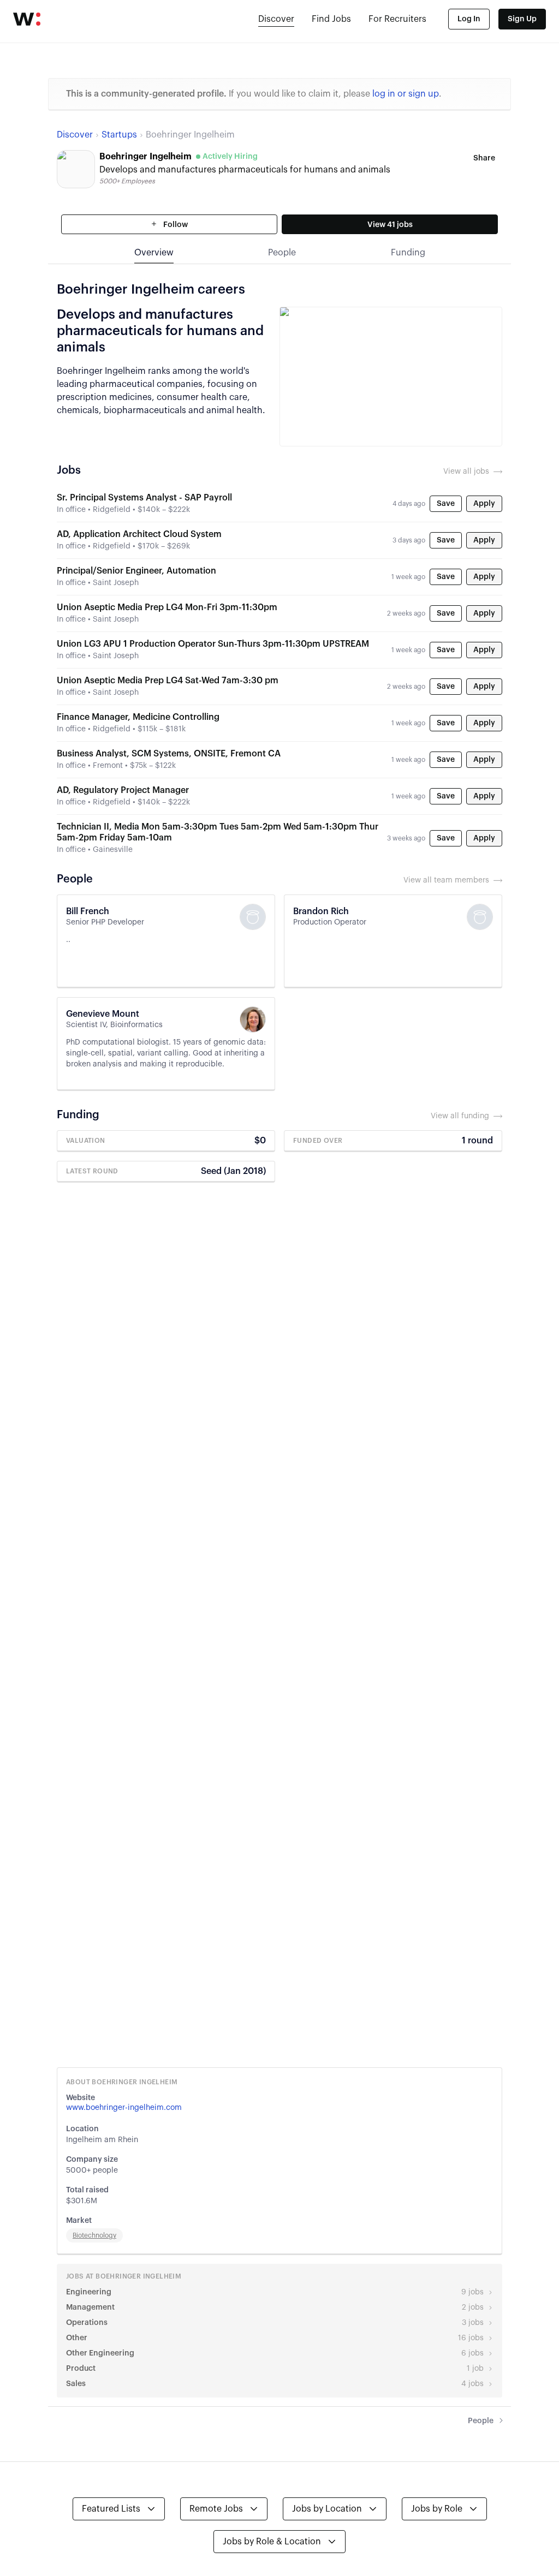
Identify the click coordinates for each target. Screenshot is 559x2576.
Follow (175, 225)
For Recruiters (397, 19)
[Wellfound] (27, 19)
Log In (469, 19)
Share (484, 158)
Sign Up (522, 19)
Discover (276, 19)
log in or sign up (406, 94)
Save (446, 504)
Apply (484, 504)
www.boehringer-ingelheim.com (124, 2108)
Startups (119, 135)
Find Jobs (331, 19)
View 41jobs (390, 225)
